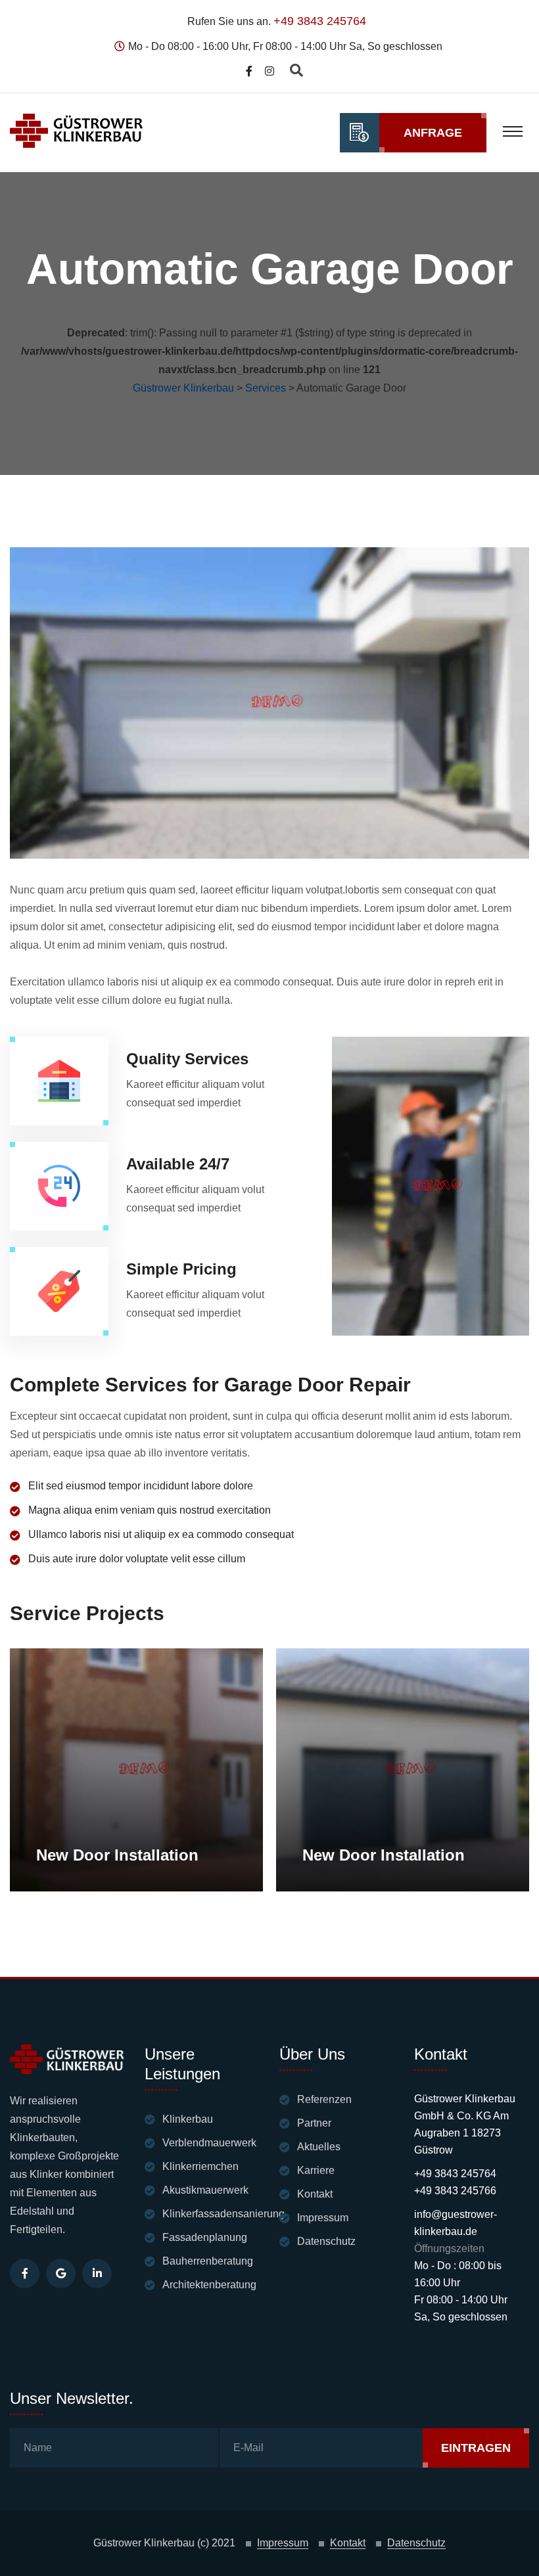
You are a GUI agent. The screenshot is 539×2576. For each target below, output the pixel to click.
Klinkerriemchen (200, 2166)
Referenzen (324, 2099)
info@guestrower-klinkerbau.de (456, 2223)
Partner (314, 2123)
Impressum (323, 2218)
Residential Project (91, 1723)
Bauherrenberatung (208, 2261)
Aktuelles (319, 2147)
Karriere (316, 2170)
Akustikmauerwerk (205, 2190)
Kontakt (315, 2194)
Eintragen (476, 2448)
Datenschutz (326, 2241)
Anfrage (433, 133)
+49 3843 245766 (455, 2191)
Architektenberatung (209, 2285)
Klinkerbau (188, 2119)
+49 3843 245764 (320, 21)
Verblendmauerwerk (209, 2143)
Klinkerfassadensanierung (223, 2214)
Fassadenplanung (205, 2237)
